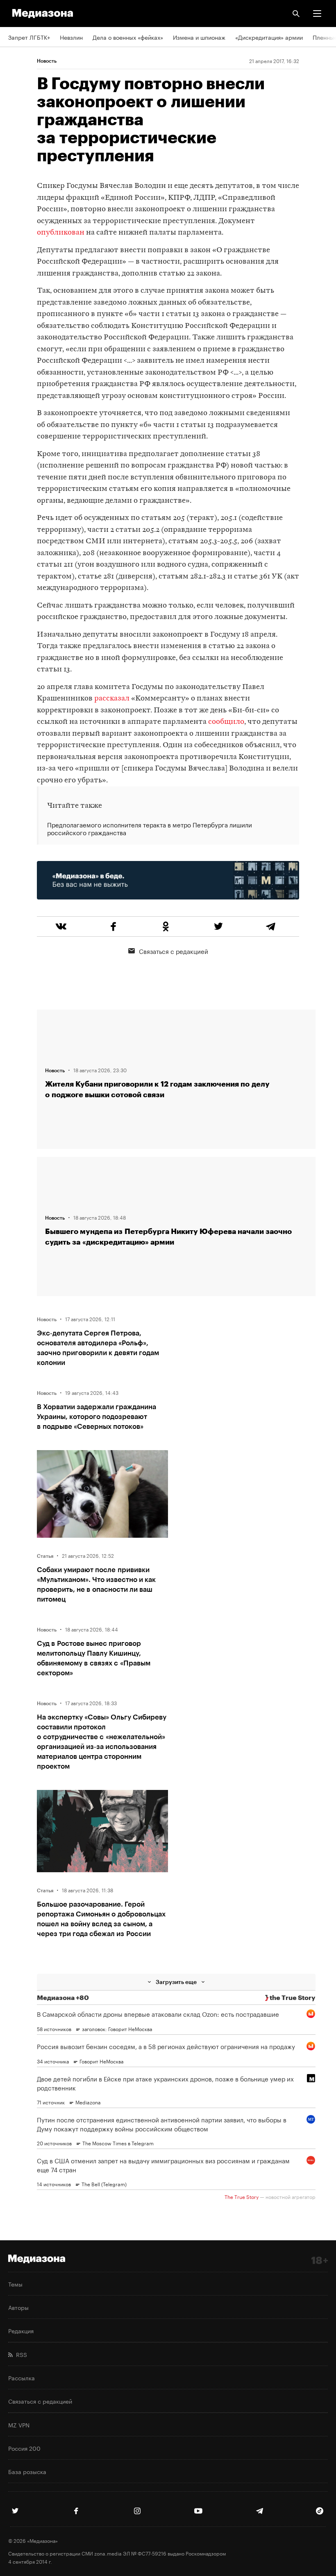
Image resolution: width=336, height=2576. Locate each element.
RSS (20, 2354)
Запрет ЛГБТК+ (29, 37)
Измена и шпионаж (199, 37)
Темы (15, 2284)
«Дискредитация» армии (269, 37)
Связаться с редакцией (174, 951)
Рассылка (22, 2377)
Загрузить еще (176, 1982)
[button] (317, 14)
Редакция (21, 2330)
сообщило (226, 722)
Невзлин (71, 37)
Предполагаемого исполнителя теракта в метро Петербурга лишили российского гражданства (150, 829)
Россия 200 (24, 2448)
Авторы (18, 2307)
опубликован (61, 233)
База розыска (27, 2471)
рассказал (112, 699)
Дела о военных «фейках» (128, 37)
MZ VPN (19, 2425)
